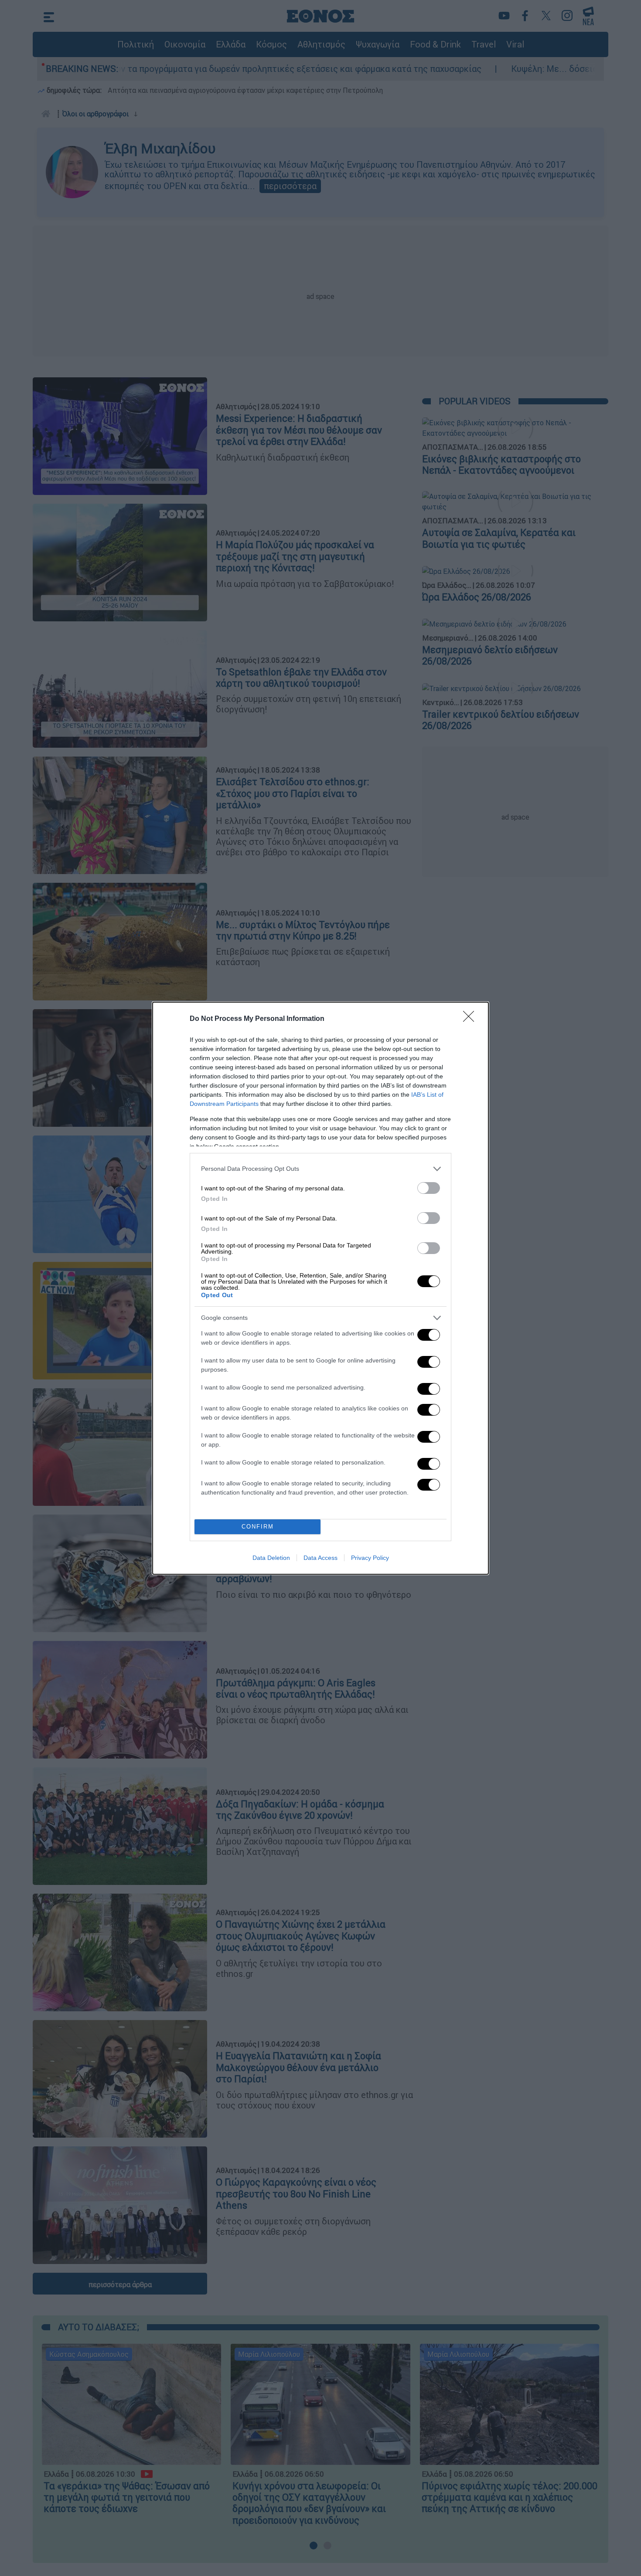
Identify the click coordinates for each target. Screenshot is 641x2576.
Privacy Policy (370, 1558)
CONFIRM (258, 1527)
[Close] (471, 1019)
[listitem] (320, 1169)
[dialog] (320, 1288)
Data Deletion (271, 1558)
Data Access (320, 1558)
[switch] (429, 1188)
